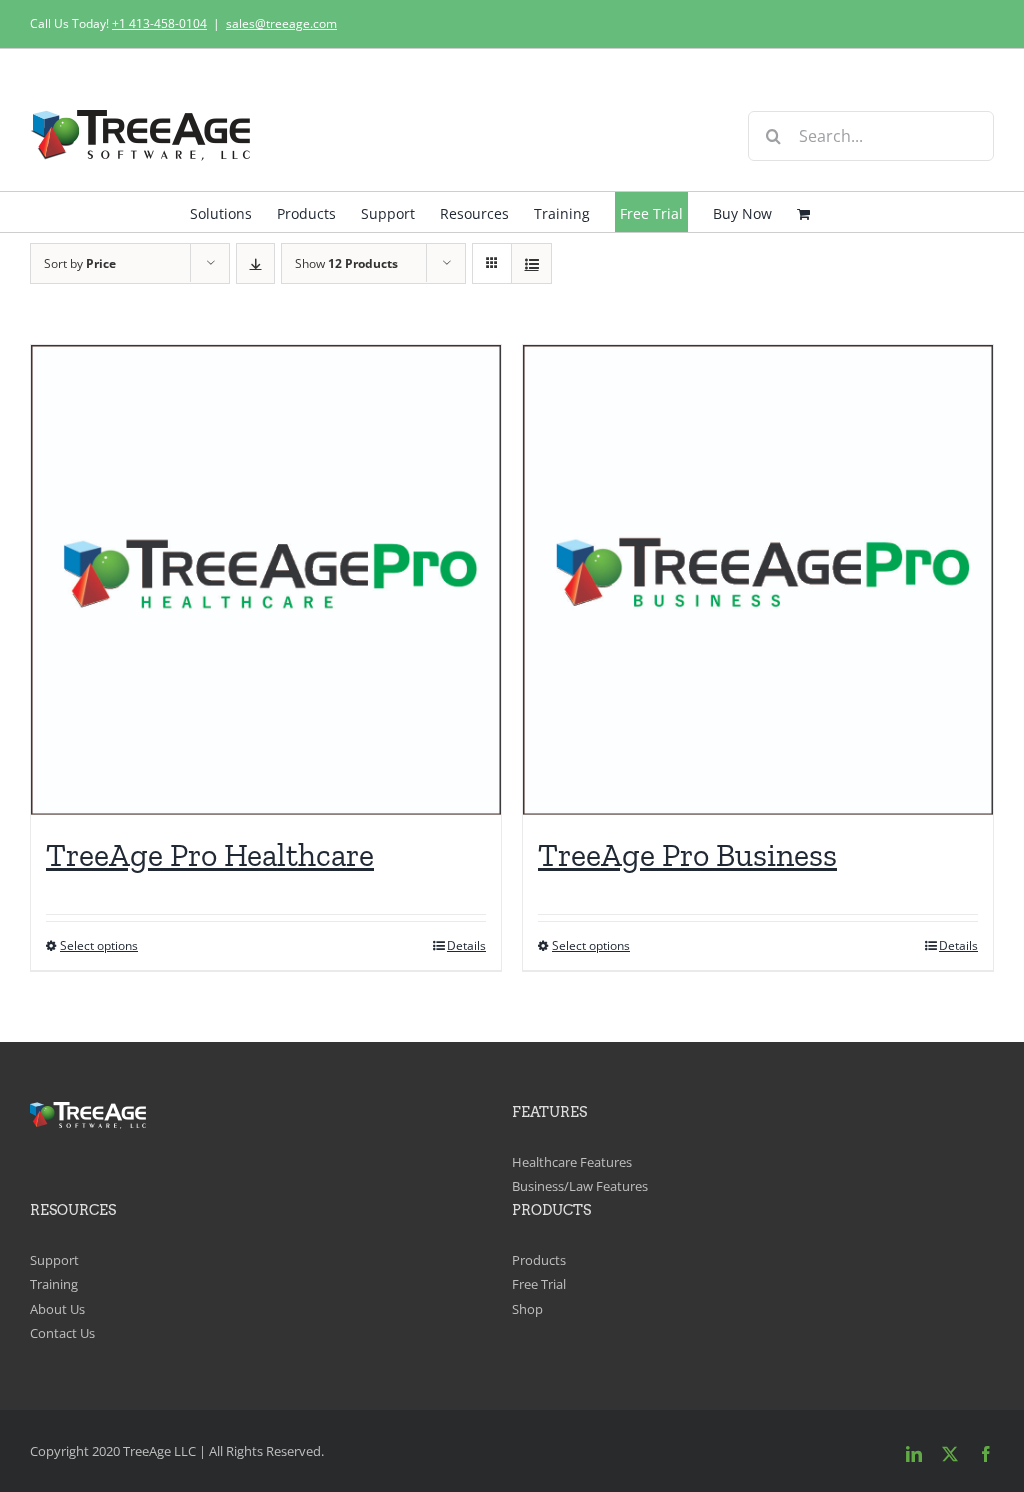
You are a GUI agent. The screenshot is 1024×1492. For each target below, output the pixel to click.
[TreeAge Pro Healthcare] (266, 580)
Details (466, 945)
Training (54, 1284)
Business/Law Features (580, 1186)
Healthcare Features (572, 1162)
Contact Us (62, 1333)
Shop (527, 1309)
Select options (99, 945)
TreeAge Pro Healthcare (210, 855)
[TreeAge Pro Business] (758, 580)
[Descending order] (255, 263)
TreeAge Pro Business (687, 855)
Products (539, 1260)
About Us (57, 1309)
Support (54, 1260)
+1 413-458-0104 (159, 23)
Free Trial (539, 1284)
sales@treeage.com (281, 23)
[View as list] (531, 263)
